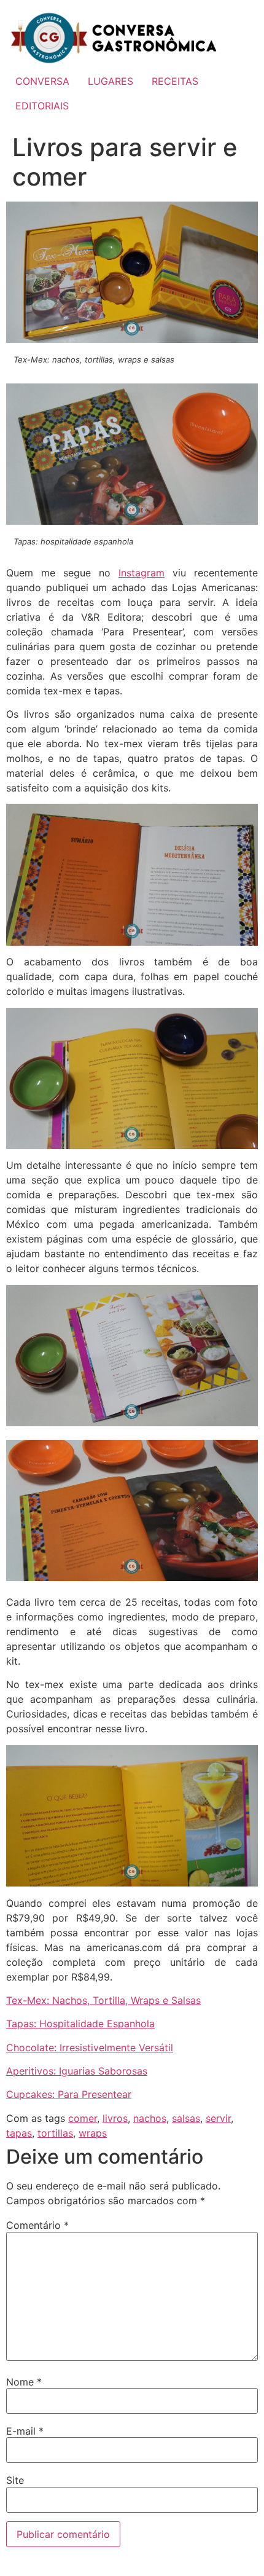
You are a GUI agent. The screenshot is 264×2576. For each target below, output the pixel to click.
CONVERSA (42, 81)
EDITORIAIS (42, 106)
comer (83, 2118)
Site (15, 2480)
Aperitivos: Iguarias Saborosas (77, 2071)
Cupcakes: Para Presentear (69, 2094)
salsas (186, 2118)
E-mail (25, 2431)
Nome (24, 2382)
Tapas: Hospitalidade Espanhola (80, 2024)
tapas (19, 2133)
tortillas (55, 2133)
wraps (93, 2133)
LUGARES (111, 81)
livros (115, 2118)
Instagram (142, 573)
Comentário (37, 2225)
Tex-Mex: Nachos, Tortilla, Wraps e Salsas (103, 2000)
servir (218, 2118)
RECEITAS (175, 81)
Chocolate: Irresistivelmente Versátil (90, 2048)
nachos (150, 2118)
